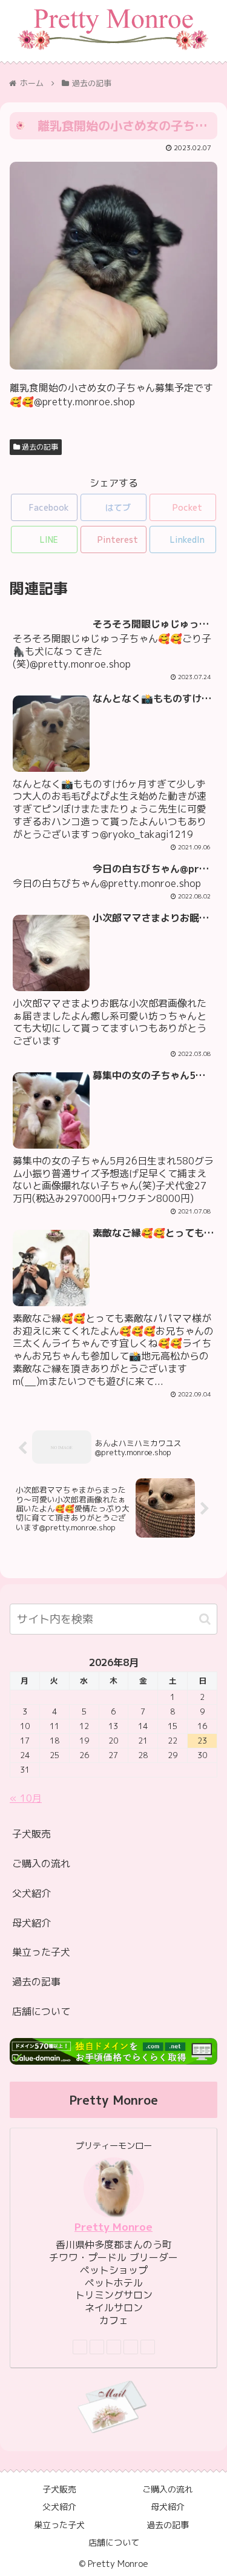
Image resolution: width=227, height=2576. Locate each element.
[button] (205, 1619)
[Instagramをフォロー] (114, 2347)
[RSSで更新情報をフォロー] (148, 2347)
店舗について (41, 2011)
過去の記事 (39, 447)
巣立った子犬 (41, 1952)
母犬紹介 (31, 1923)
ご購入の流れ (41, 1864)
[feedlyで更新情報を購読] (131, 2347)
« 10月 (26, 1798)
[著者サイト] (80, 2347)
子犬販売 (31, 1834)
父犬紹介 (31, 1893)
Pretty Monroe (113, 2227)
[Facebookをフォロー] (97, 2347)
